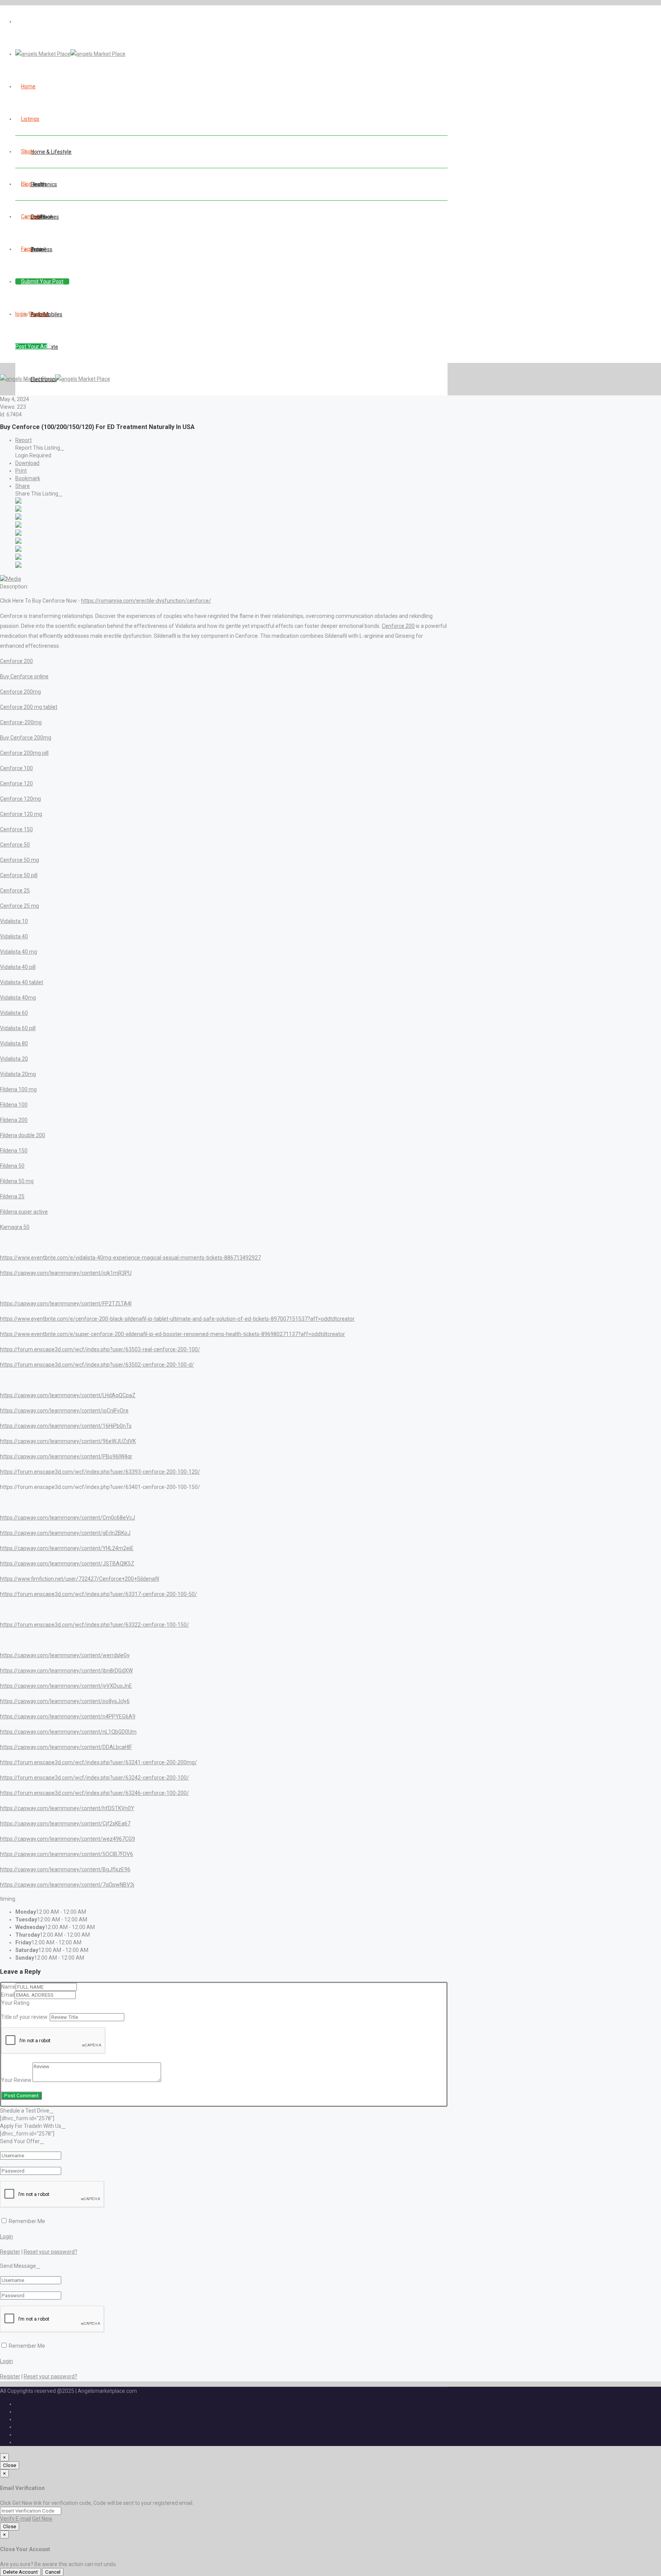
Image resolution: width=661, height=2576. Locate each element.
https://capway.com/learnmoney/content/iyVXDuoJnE (66, 1686)
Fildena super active (24, 1212)
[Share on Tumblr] (18, 550)
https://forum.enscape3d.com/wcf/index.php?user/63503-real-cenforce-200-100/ (100, 1349)
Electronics (44, 184)
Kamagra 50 (15, 1227)
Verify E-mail (15, 2519)
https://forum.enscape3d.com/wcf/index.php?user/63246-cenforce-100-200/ (94, 1793)
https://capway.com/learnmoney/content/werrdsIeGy (65, 1655)
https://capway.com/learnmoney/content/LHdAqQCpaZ (68, 1395)
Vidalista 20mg (18, 1074)
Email (8, 1995)
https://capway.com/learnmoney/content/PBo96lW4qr (66, 1456)
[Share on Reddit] (18, 534)
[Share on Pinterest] (18, 542)
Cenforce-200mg (21, 722)
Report (24, 440)
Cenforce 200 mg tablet (29, 707)
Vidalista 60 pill (18, 1028)
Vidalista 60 (14, 1013)
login (21, 314)
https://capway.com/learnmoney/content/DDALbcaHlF (66, 1747)
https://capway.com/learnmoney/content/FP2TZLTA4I (66, 1303)
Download (27, 463)
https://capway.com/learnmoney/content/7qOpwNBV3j (67, 1885)
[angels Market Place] (70, 54)
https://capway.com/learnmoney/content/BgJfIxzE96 (65, 1869)
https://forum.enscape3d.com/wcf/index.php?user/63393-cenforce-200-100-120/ (100, 1472)
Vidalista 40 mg (19, 952)
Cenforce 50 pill (19, 875)
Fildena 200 (14, 1120)
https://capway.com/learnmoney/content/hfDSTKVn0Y (67, 1808)
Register (39, 314)
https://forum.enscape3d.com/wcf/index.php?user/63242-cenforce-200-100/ (94, 1778)
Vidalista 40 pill (18, 967)
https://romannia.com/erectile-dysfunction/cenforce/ (146, 601)
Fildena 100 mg (18, 1089)
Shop (27, 151)
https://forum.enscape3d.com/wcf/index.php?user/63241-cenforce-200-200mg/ (98, 1762)
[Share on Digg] (18, 526)
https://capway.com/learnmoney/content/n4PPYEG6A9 (68, 1716)
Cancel (53, 2572)
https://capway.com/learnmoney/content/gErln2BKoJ (65, 1533)
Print (21, 471)
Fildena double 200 (23, 1135)
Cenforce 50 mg (20, 860)
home (28, 86)
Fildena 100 (14, 1105)
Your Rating (15, 2003)
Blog (26, 184)
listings (30, 119)
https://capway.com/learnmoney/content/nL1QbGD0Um (68, 1732)
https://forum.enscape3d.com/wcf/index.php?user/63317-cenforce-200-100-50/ (98, 1594)
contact (31, 216)
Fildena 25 (12, 1196)
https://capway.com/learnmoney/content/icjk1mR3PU (66, 1273)
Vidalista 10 (14, 921)
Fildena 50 (12, 1166)
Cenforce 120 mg (21, 814)
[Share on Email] (18, 566)
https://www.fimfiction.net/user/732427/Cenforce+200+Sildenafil (80, 1579)
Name (8, 1987)
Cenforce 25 (15, 891)
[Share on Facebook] (18, 502)
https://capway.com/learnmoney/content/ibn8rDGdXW (66, 1671)
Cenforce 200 (398, 626)
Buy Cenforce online (24, 676)
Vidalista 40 (14, 936)
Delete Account (20, 2572)
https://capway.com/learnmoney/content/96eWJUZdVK (68, 1441)
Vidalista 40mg (18, 998)
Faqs (27, 249)
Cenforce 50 (15, 845)
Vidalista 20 (14, 1059)
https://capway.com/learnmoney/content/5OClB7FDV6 (67, 1854)
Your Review (16, 2080)
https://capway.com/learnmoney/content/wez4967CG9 (68, 1839)
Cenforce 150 (16, 829)
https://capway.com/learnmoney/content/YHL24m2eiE (67, 1548)
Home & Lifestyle (51, 152)
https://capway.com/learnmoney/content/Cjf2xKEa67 (65, 1824)
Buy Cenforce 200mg (26, 738)
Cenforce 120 (16, 783)
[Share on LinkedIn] (18, 518)
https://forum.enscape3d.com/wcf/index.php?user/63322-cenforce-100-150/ (94, 1625)
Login (7, 2236)
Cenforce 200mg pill (24, 753)
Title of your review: (25, 2017)
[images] (11, 579)
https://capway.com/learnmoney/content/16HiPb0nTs (66, 1426)
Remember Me (26, 2221)
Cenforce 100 (16, 768)
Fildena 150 (14, 1151)
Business (42, 249)
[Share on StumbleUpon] (18, 558)
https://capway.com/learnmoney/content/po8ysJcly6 (65, 1701)
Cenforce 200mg (20, 692)
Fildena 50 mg (17, 1181)
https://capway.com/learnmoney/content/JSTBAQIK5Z (67, 1563)
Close (10, 2465)
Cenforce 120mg (20, 799)
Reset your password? (50, 2252)
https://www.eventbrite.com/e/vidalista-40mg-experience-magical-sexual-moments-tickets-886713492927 (130, 1258)
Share (23, 486)
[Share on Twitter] (18, 510)
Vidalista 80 (14, 1043)
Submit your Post (42, 281)
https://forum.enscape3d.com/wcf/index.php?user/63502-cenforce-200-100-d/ (97, 1365)
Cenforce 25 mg (20, 906)
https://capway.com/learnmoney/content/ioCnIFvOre (64, 1411)
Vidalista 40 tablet (22, 982)
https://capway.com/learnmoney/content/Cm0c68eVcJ (68, 1518)
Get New (42, 2519)
